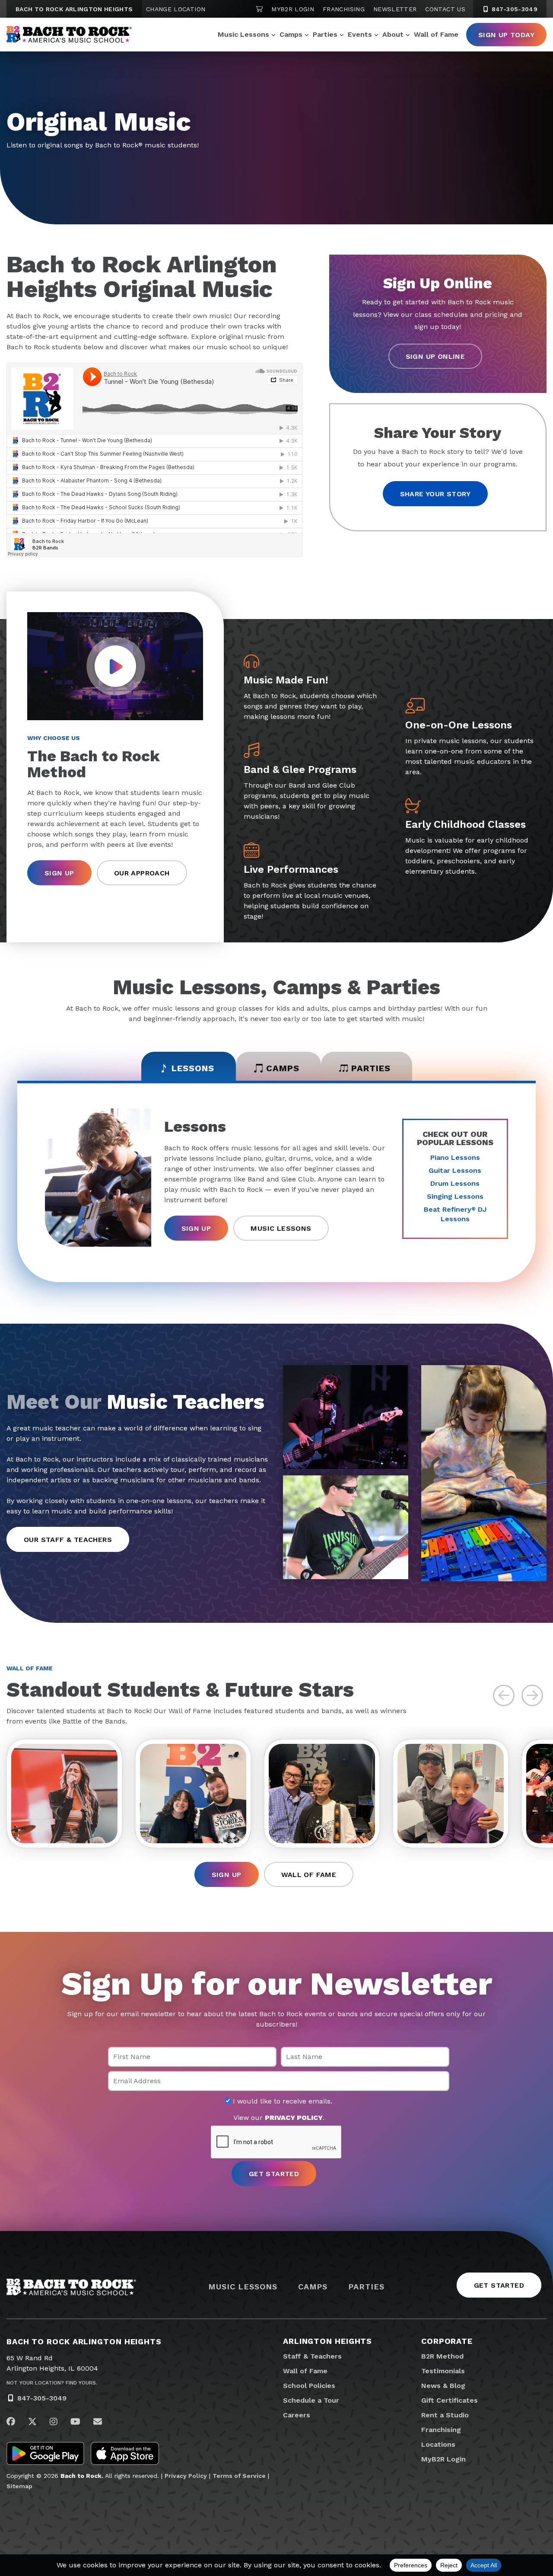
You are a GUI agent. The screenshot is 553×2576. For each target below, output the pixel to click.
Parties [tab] (371, 1068)
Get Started (499, 2285)
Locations (438, 2444)
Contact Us (445, 9)
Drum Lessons (455, 1183)
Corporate (447, 2341)
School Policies (309, 2386)
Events (360, 34)
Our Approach (142, 873)
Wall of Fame (436, 34)
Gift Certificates (450, 2400)
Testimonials (443, 2371)
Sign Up (59, 873)
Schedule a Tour (311, 2400)
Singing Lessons (455, 1196)
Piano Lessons (455, 1157)
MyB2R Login (293, 9)
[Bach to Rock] (69, 35)
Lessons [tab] (193, 1068)
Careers (297, 2415)
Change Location (176, 9)
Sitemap (19, 2486)
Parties (325, 34)
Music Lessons (243, 34)
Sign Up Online (435, 356)
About (393, 34)
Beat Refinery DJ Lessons (455, 1214)
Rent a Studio (445, 2415)
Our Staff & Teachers (68, 1540)
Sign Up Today (506, 35)
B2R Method (442, 2356)
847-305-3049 (513, 9)
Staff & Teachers (312, 2356)
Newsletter (395, 9)
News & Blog (443, 2386)
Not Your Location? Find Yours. (52, 2383)
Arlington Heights (327, 2341)
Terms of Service (239, 2476)
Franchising (344, 9)
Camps (291, 34)
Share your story (435, 494)
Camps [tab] (283, 1068)
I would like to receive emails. (281, 2101)
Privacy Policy (186, 2476)
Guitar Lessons (455, 1170)
